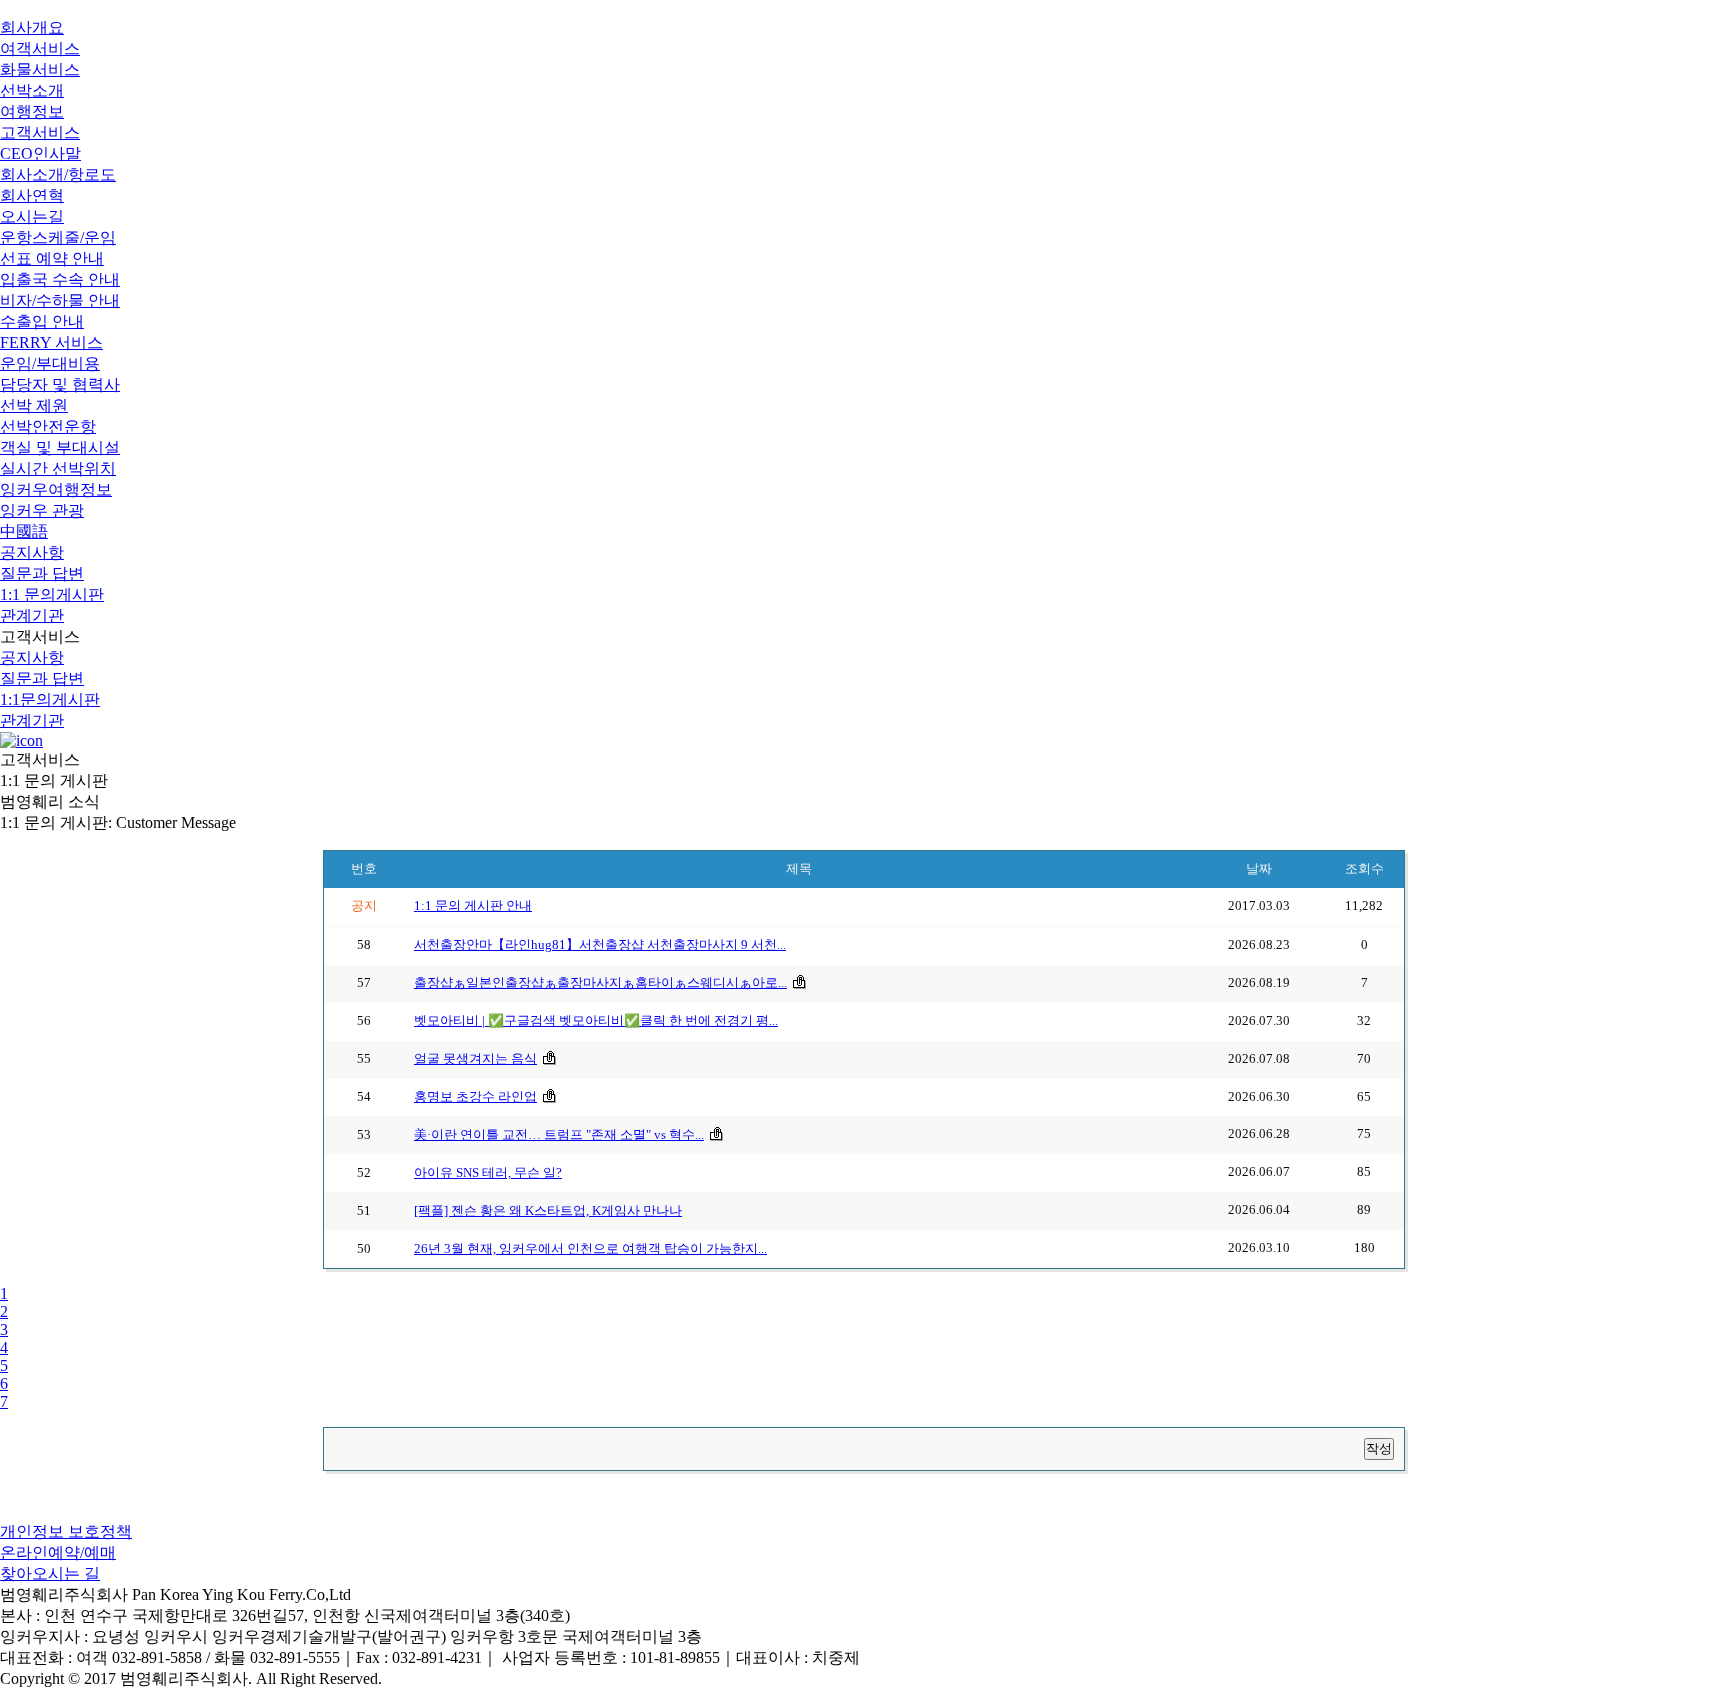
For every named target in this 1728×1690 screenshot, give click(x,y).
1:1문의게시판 (50, 699)
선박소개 (32, 90)
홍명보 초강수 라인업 (475, 1097)
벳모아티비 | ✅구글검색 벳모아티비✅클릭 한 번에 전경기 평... (596, 1021)
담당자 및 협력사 (60, 384)
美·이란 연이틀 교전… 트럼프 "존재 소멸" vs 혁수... (559, 1135)
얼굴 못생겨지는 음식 (475, 1059)
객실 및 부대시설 (60, 447)
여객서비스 (40, 48)
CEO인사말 (40, 153)
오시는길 (32, 216)
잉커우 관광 (42, 510)
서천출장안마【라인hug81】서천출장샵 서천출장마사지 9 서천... (600, 945)
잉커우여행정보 (56, 489)
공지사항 (32, 552)
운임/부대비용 (50, 363)
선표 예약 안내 (52, 258)
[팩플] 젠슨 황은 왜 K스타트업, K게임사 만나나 (548, 1211)
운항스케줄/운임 (58, 237)
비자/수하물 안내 (60, 300)
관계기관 (32, 615)
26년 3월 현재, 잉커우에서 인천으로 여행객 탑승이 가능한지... (590, 1249)
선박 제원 (34, 405)
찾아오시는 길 (50, 1573)
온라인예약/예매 (58, 1552)
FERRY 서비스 (51, 342)
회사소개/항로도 (58, 174)
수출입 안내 (42, 321)
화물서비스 (40, 69)
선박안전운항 (48, 426)
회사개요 (32, 27)
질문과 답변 (42, 573)
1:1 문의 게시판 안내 (473, 906)
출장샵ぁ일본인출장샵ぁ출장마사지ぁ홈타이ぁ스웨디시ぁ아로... (600, 983)
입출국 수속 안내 (60, 279)
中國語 (24, 531)
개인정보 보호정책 (66, 1531)
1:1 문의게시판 (52, 594)
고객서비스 (40, 132)
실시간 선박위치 (58, 468)
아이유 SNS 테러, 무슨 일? (488, 1173)
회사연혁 (32, 195)
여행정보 (32, 111)
